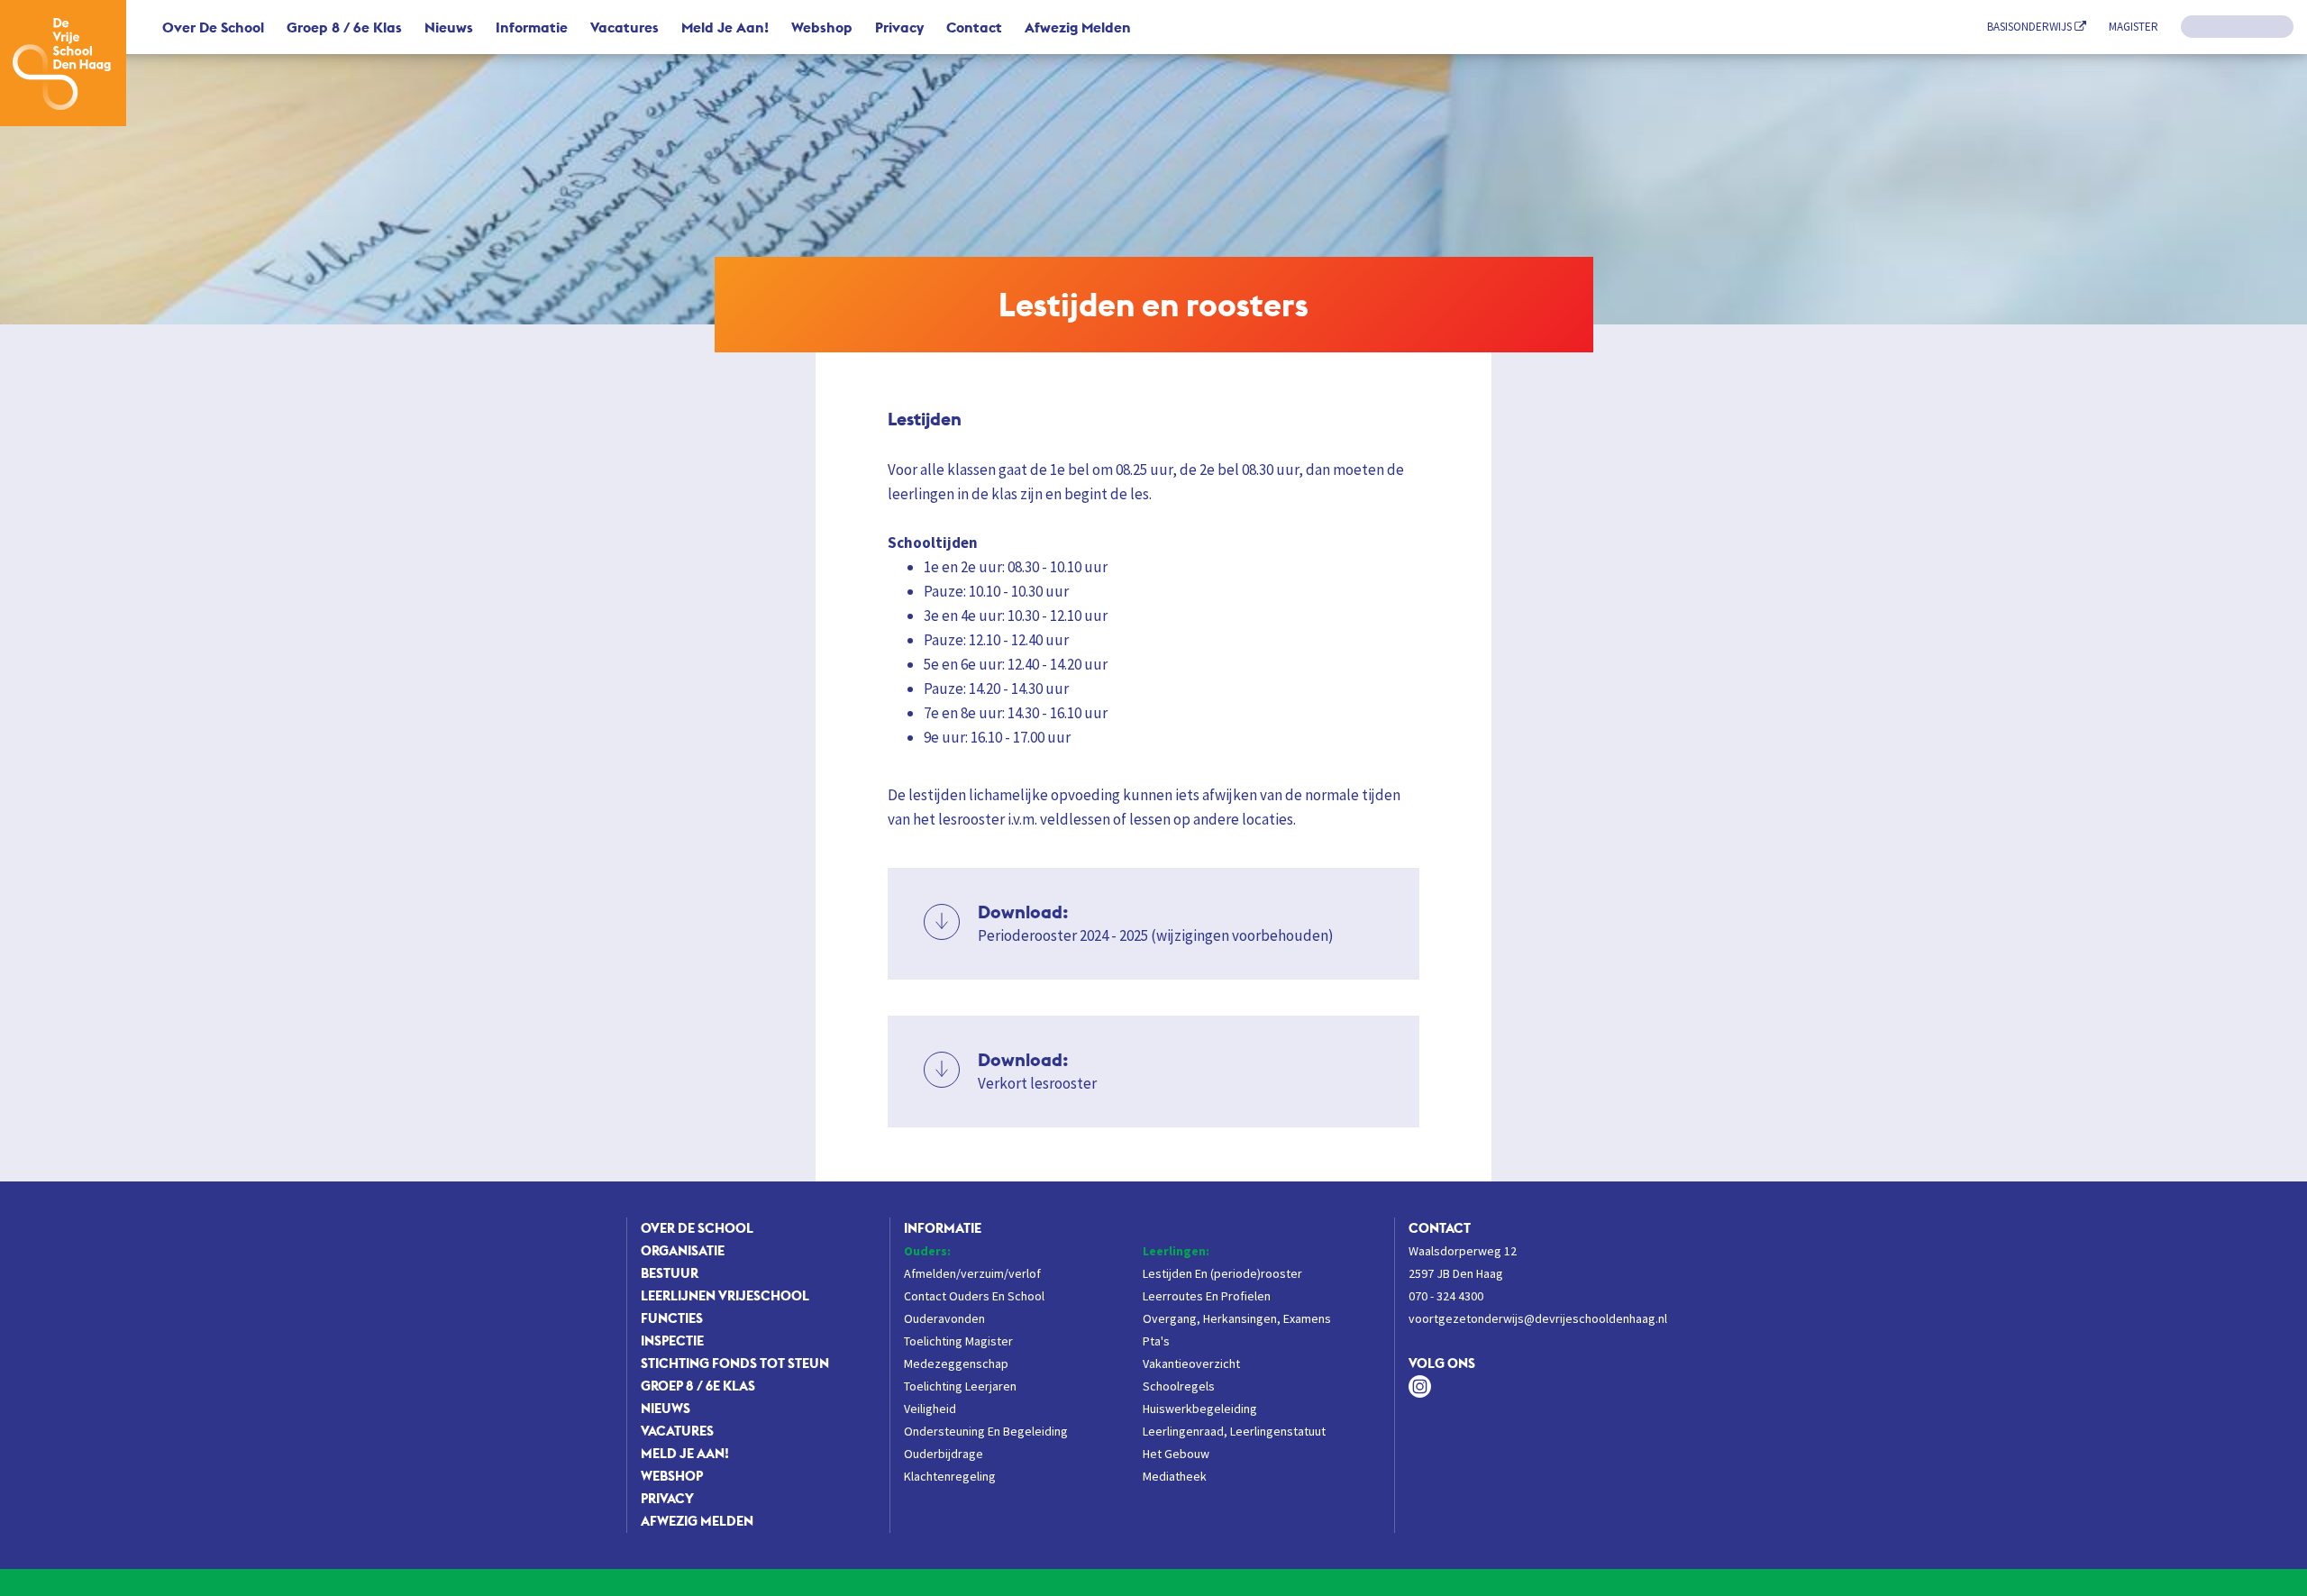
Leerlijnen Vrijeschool (725, 1295)
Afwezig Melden (1078, 27)
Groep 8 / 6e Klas (344, 27)
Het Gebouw (1176, 1454)
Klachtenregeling (950, 1476)
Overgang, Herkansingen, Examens (1237, 1318)
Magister (2134, 27)
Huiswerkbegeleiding (1200, 1409)
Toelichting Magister (958, 1341)
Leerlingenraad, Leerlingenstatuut (1234, 1431)
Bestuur (670, 1273)
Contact (974, 27)
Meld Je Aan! (725, 27)
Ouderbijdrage (944, 1454)
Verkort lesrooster (1037, 1071)
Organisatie (683, 1250)
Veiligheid (930, 1409)
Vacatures (625, 27)
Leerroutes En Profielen (1207, 1296)
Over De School (213, 27)
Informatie (532, 27)
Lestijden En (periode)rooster (1222, 1273)
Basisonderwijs (2031, 27)
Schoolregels (1179, 1386)
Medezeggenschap (956, 1363)
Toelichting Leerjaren (960, 1386)
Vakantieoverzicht (1191, 1363)
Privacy (899, 27)
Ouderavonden (944, 1318)
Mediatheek (1175, 1476)
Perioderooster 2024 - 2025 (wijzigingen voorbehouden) (1156, 923)
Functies (672, 1318)
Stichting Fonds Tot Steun (735, 1363)
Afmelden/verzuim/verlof (972, 1273)
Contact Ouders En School (974, 1296)
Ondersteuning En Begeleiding (986, 1431)
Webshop (822, 27)
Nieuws (449, 27)
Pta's (1156, 1341)
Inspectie (672, 1341)
